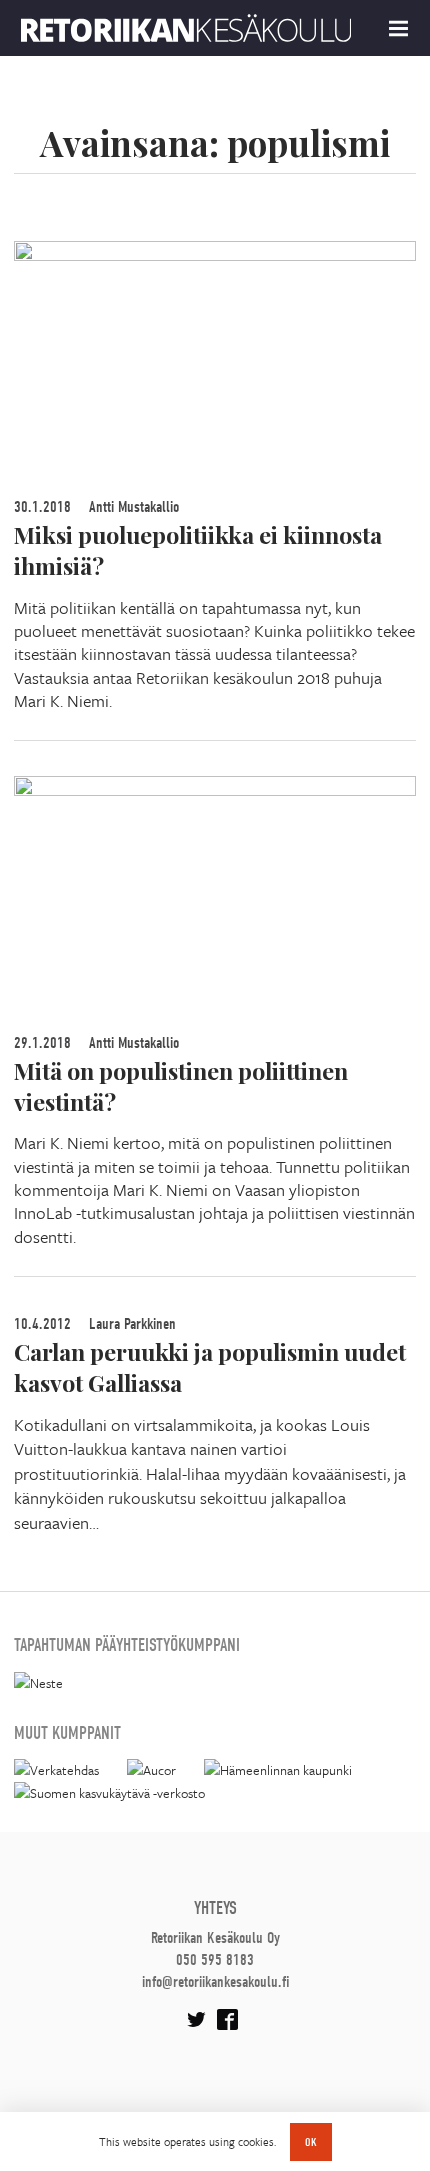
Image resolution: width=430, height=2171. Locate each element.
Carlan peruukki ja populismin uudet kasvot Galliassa (210, 1367)
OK (311, 2142)
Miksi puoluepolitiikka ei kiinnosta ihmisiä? (198, 550)
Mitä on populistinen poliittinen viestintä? (181, 1086)
